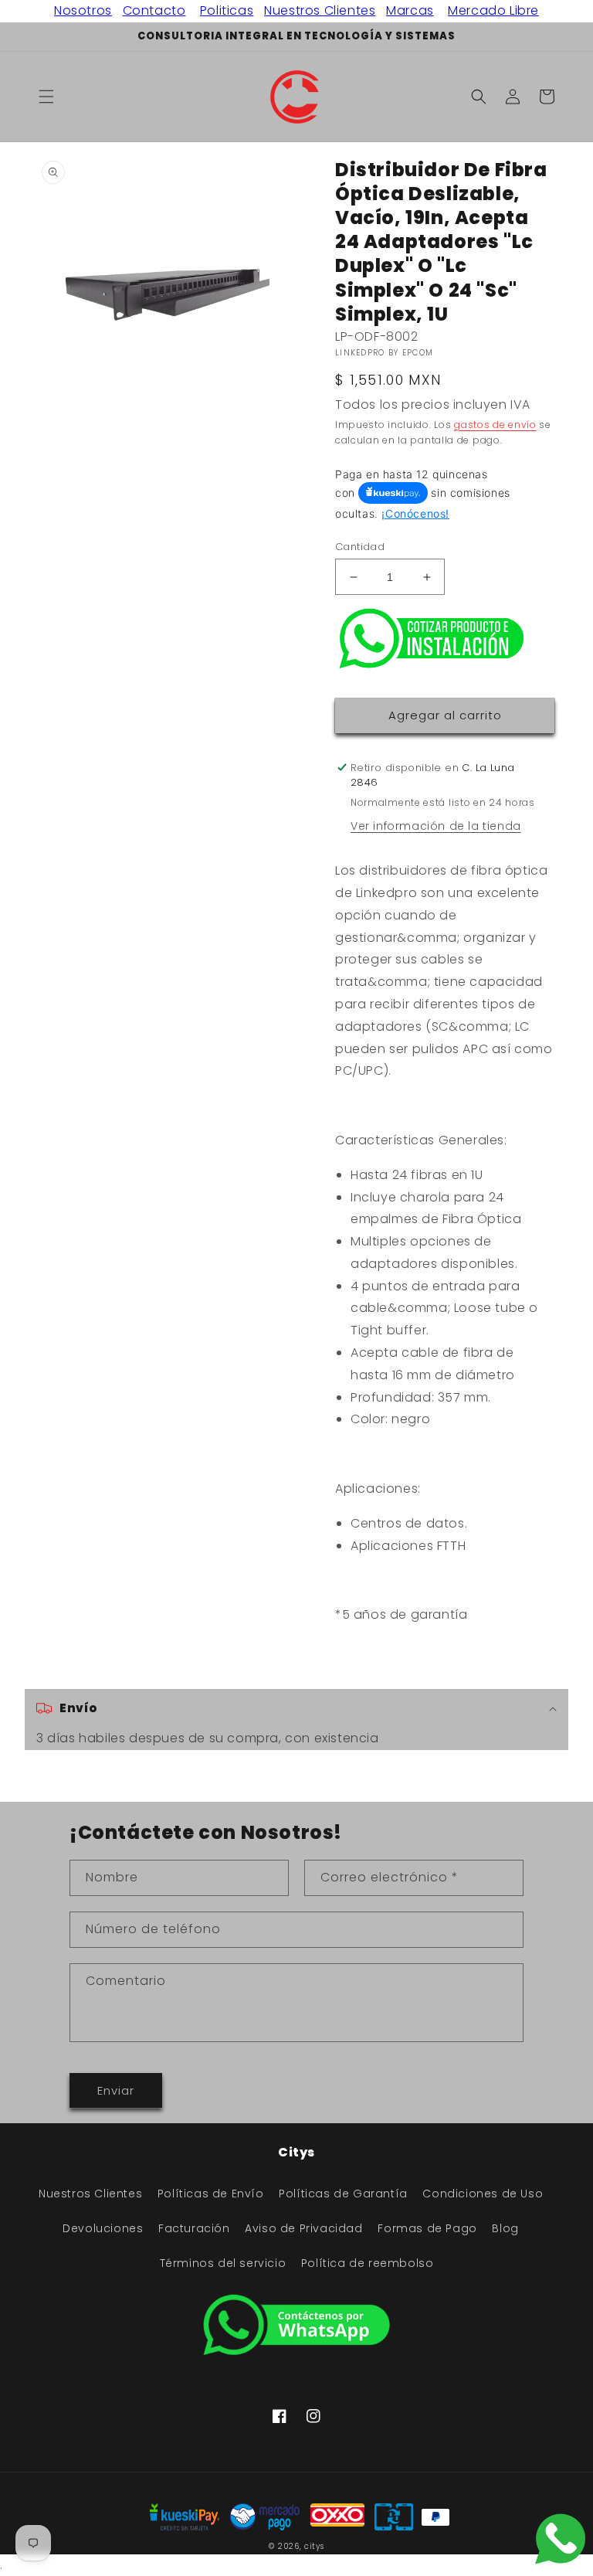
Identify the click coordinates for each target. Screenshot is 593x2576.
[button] (46, 97)
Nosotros (83, 10)
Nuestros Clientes (320, 10)
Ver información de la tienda (436, 826)
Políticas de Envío (211, 2194)
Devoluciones (103, 2228)
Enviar (116, 2090)
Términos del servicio (223, 2263)
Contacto (154, 10)
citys (314, 2546)
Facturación (194, 2228)
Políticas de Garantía (343, 2194)
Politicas (227, 10)
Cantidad (360, 547)
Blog (505, 2228)
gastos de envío (495, 425)
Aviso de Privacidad (303, 2228)
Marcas (410, 10)
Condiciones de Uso (483, 2194)
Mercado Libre (493, 10)
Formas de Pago (427, 2228)
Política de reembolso (368, 2263)
